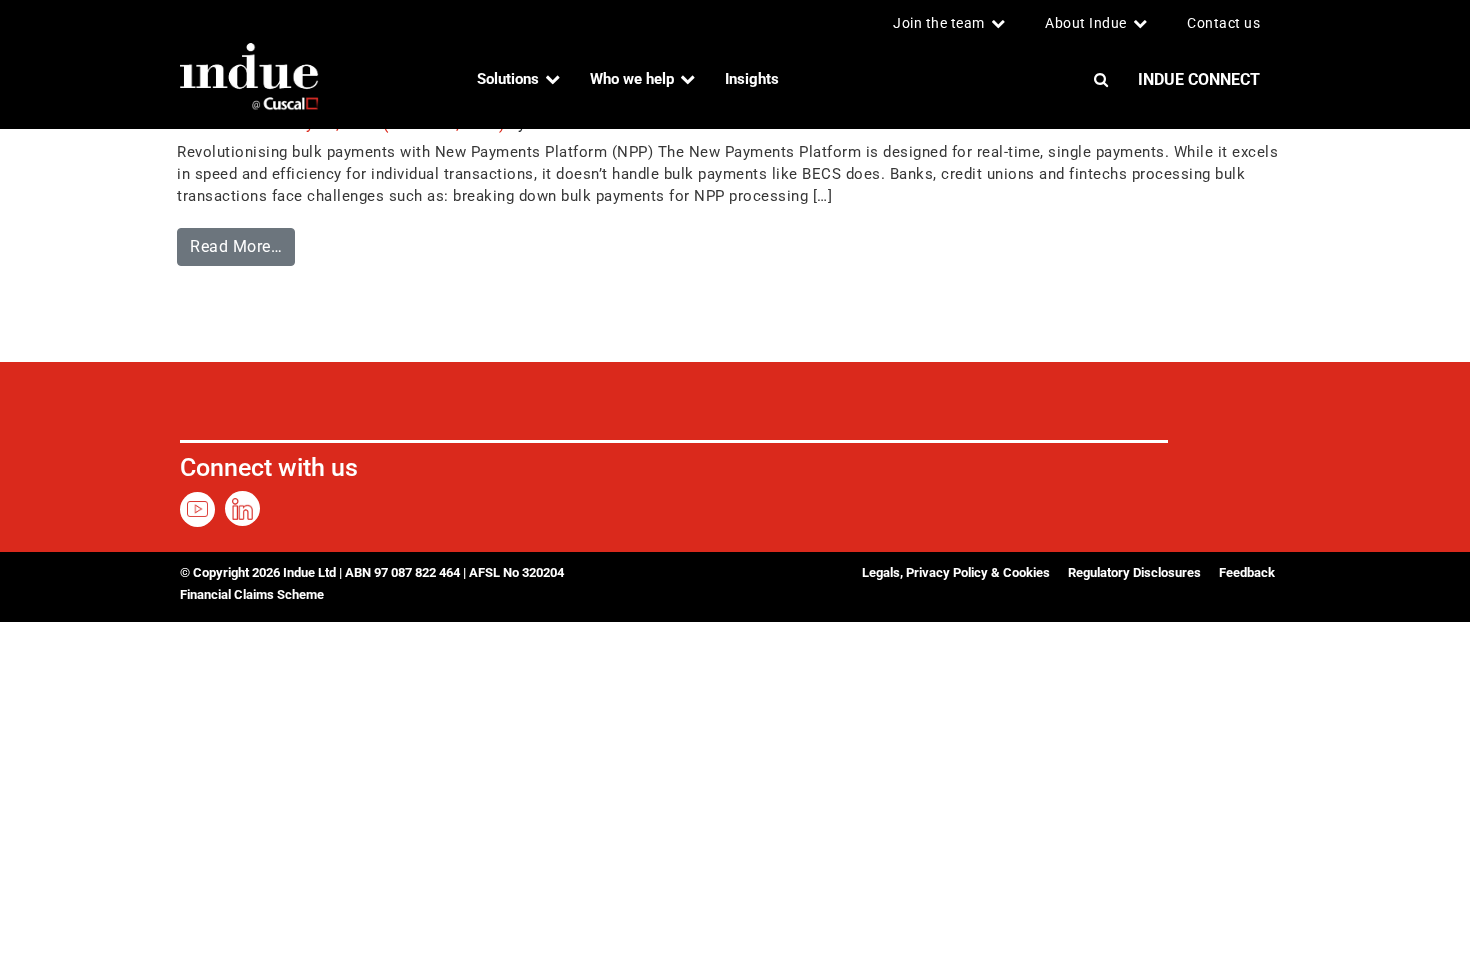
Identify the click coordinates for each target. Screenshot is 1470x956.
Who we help (632, 79)
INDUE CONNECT (1199, 79)
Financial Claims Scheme (252, 594)
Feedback (1247, 572)
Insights (752, 79)
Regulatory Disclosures (1134, 572)
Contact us (1223, 23)
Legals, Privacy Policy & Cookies (956, 572)
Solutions (508, 79)
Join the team (939, 23)
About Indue (1086, 23)
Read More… (242, 242)
